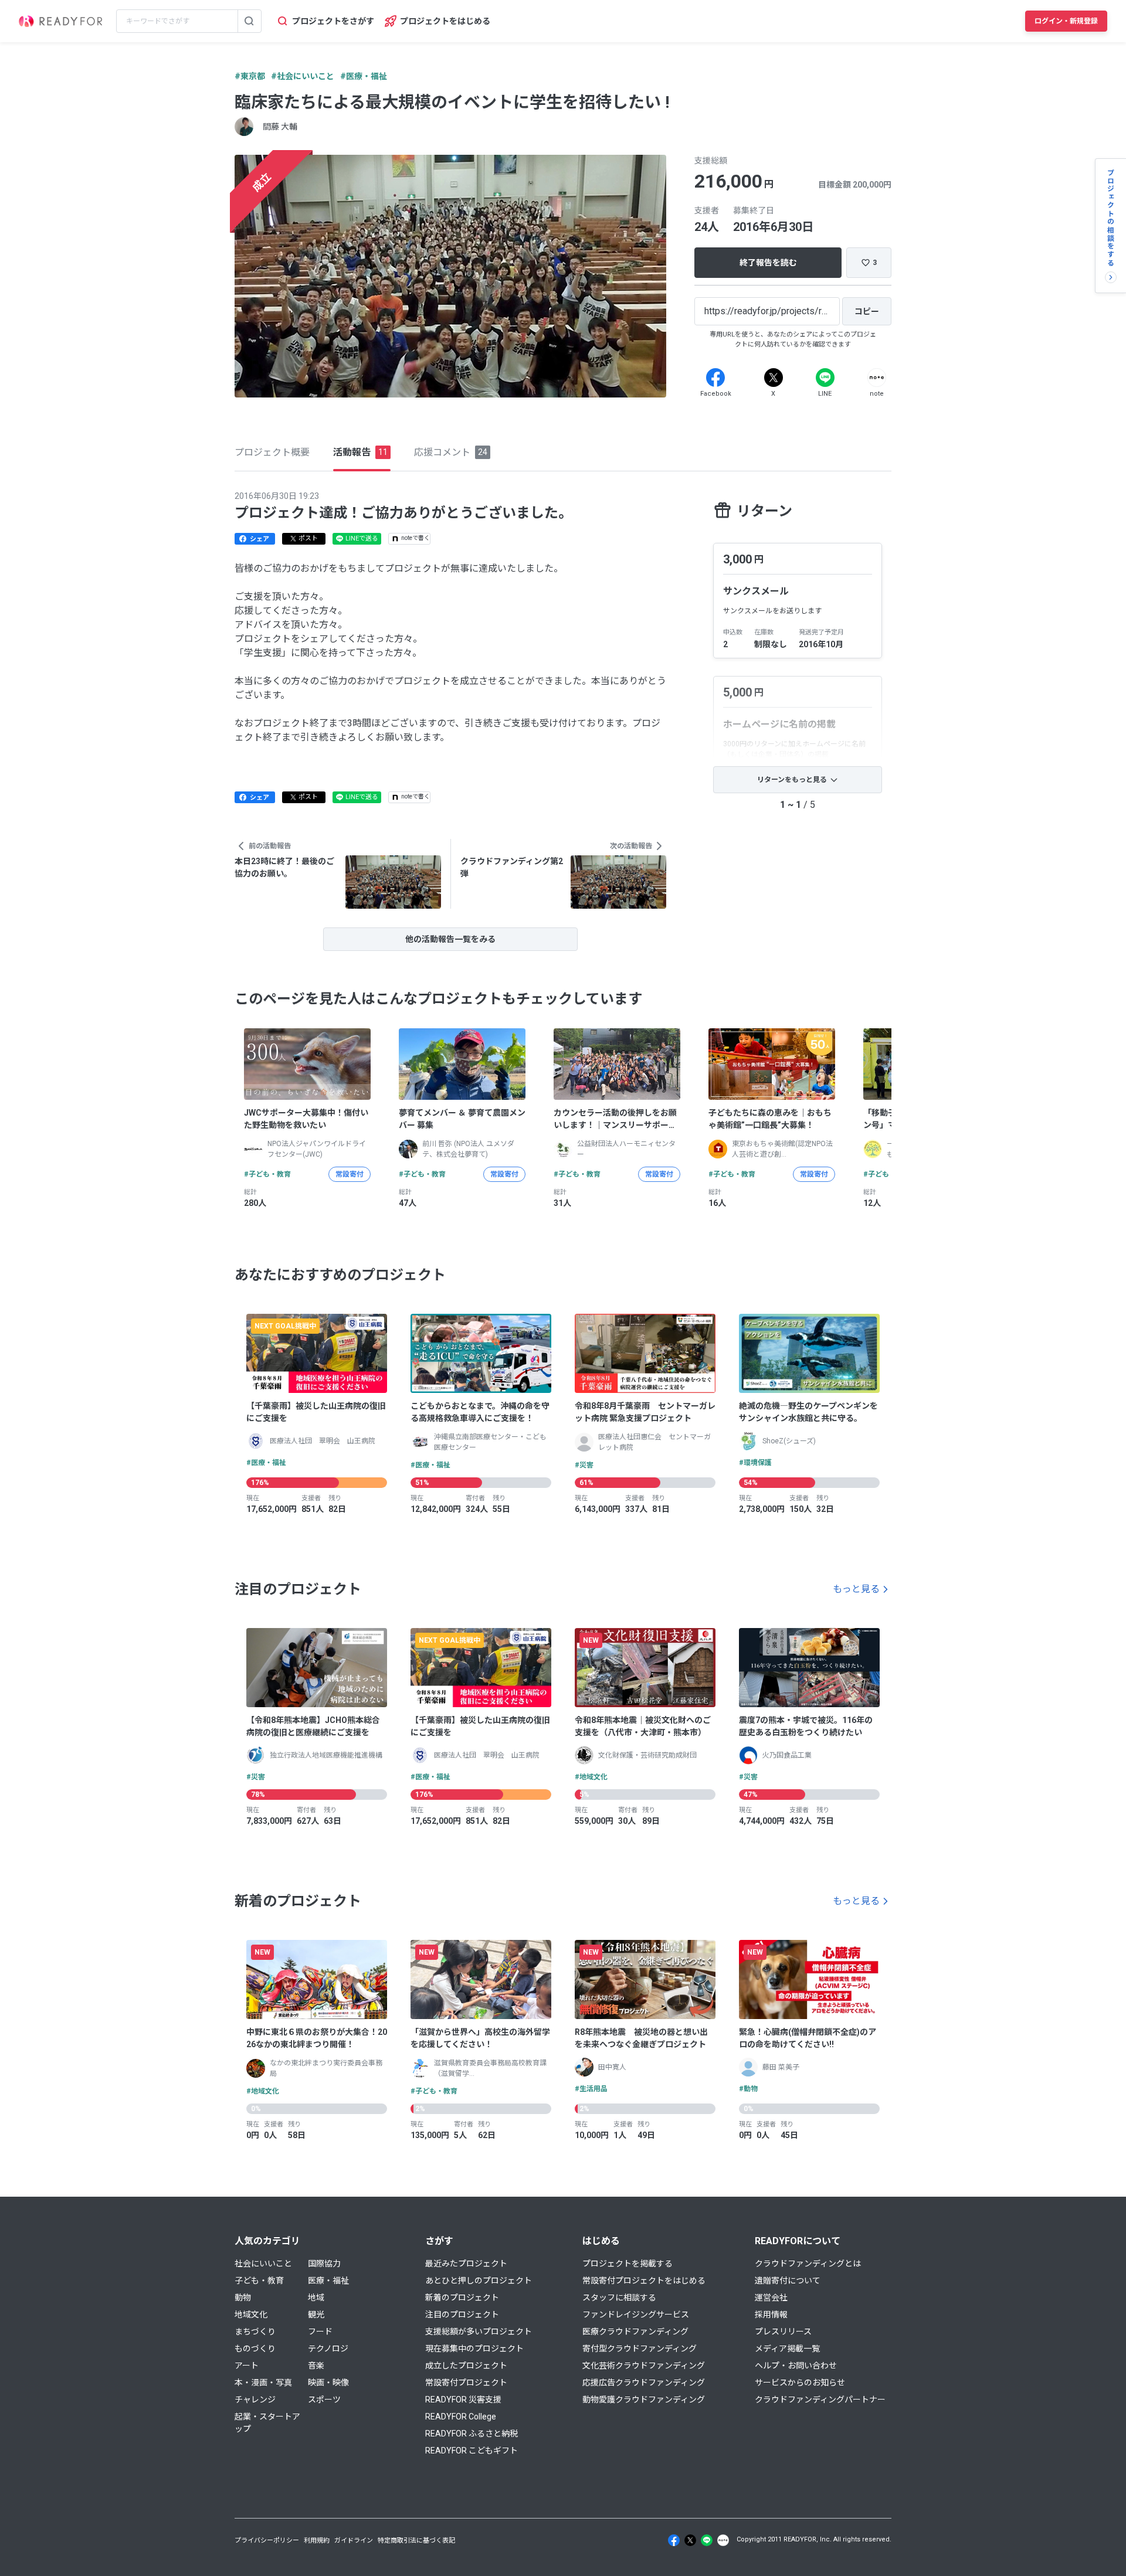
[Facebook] (715, 378)
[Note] (877, 378)
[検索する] (249, 21)
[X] (774, 378)
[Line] (825, 378)
